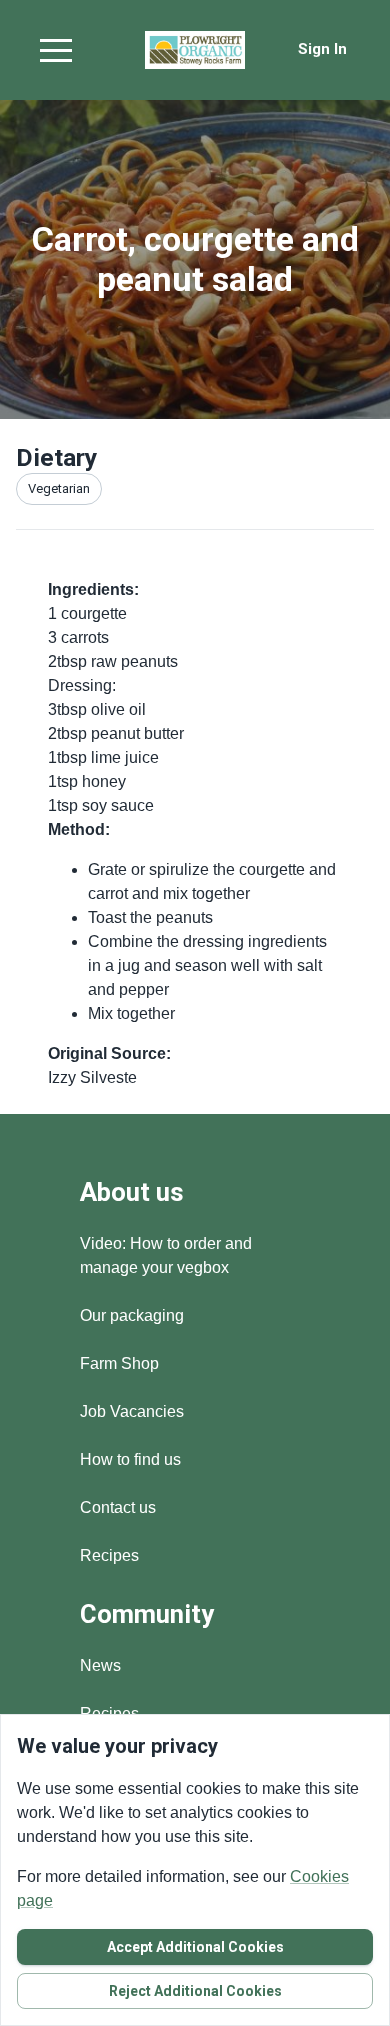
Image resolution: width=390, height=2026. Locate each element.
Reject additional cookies (195, 1991)
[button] (56, 50)
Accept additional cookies (195, 1947)
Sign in (322, 49)
